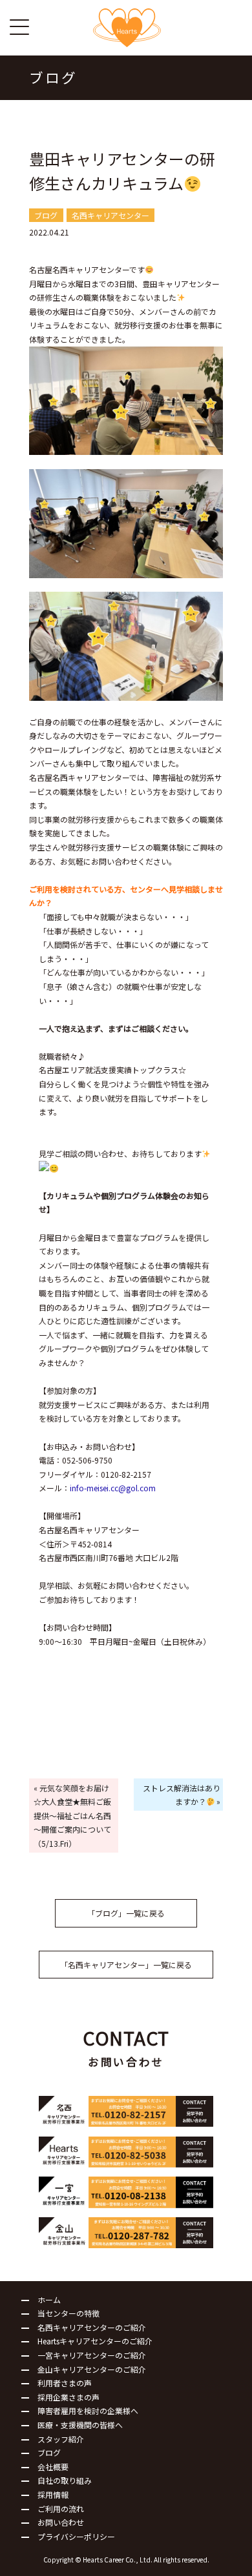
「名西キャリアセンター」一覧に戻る (126, 1965)
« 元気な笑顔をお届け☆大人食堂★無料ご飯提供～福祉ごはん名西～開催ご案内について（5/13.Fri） (72, 1816)
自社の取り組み (65, 2480)
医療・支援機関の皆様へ (80, 2425)
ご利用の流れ (61, 2509)
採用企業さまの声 (68, 2397)
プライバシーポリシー (76, 2536)
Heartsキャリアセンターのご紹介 (95, 2341)
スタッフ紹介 (61, 2439)
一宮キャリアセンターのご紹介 (92, 2355)
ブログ (49, 2452)
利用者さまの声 (65, 2383)
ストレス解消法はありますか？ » (182, 1795)
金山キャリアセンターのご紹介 (92, 2369)
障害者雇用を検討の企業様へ (88, 2410)
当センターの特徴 (68, 2313)
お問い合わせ (61, 2522)
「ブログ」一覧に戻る (126, 1913)
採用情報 (53, 2494)
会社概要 (53, 2467)
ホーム (49, 2299)
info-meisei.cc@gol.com (113, 1488)
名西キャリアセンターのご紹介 (92, 2327)
